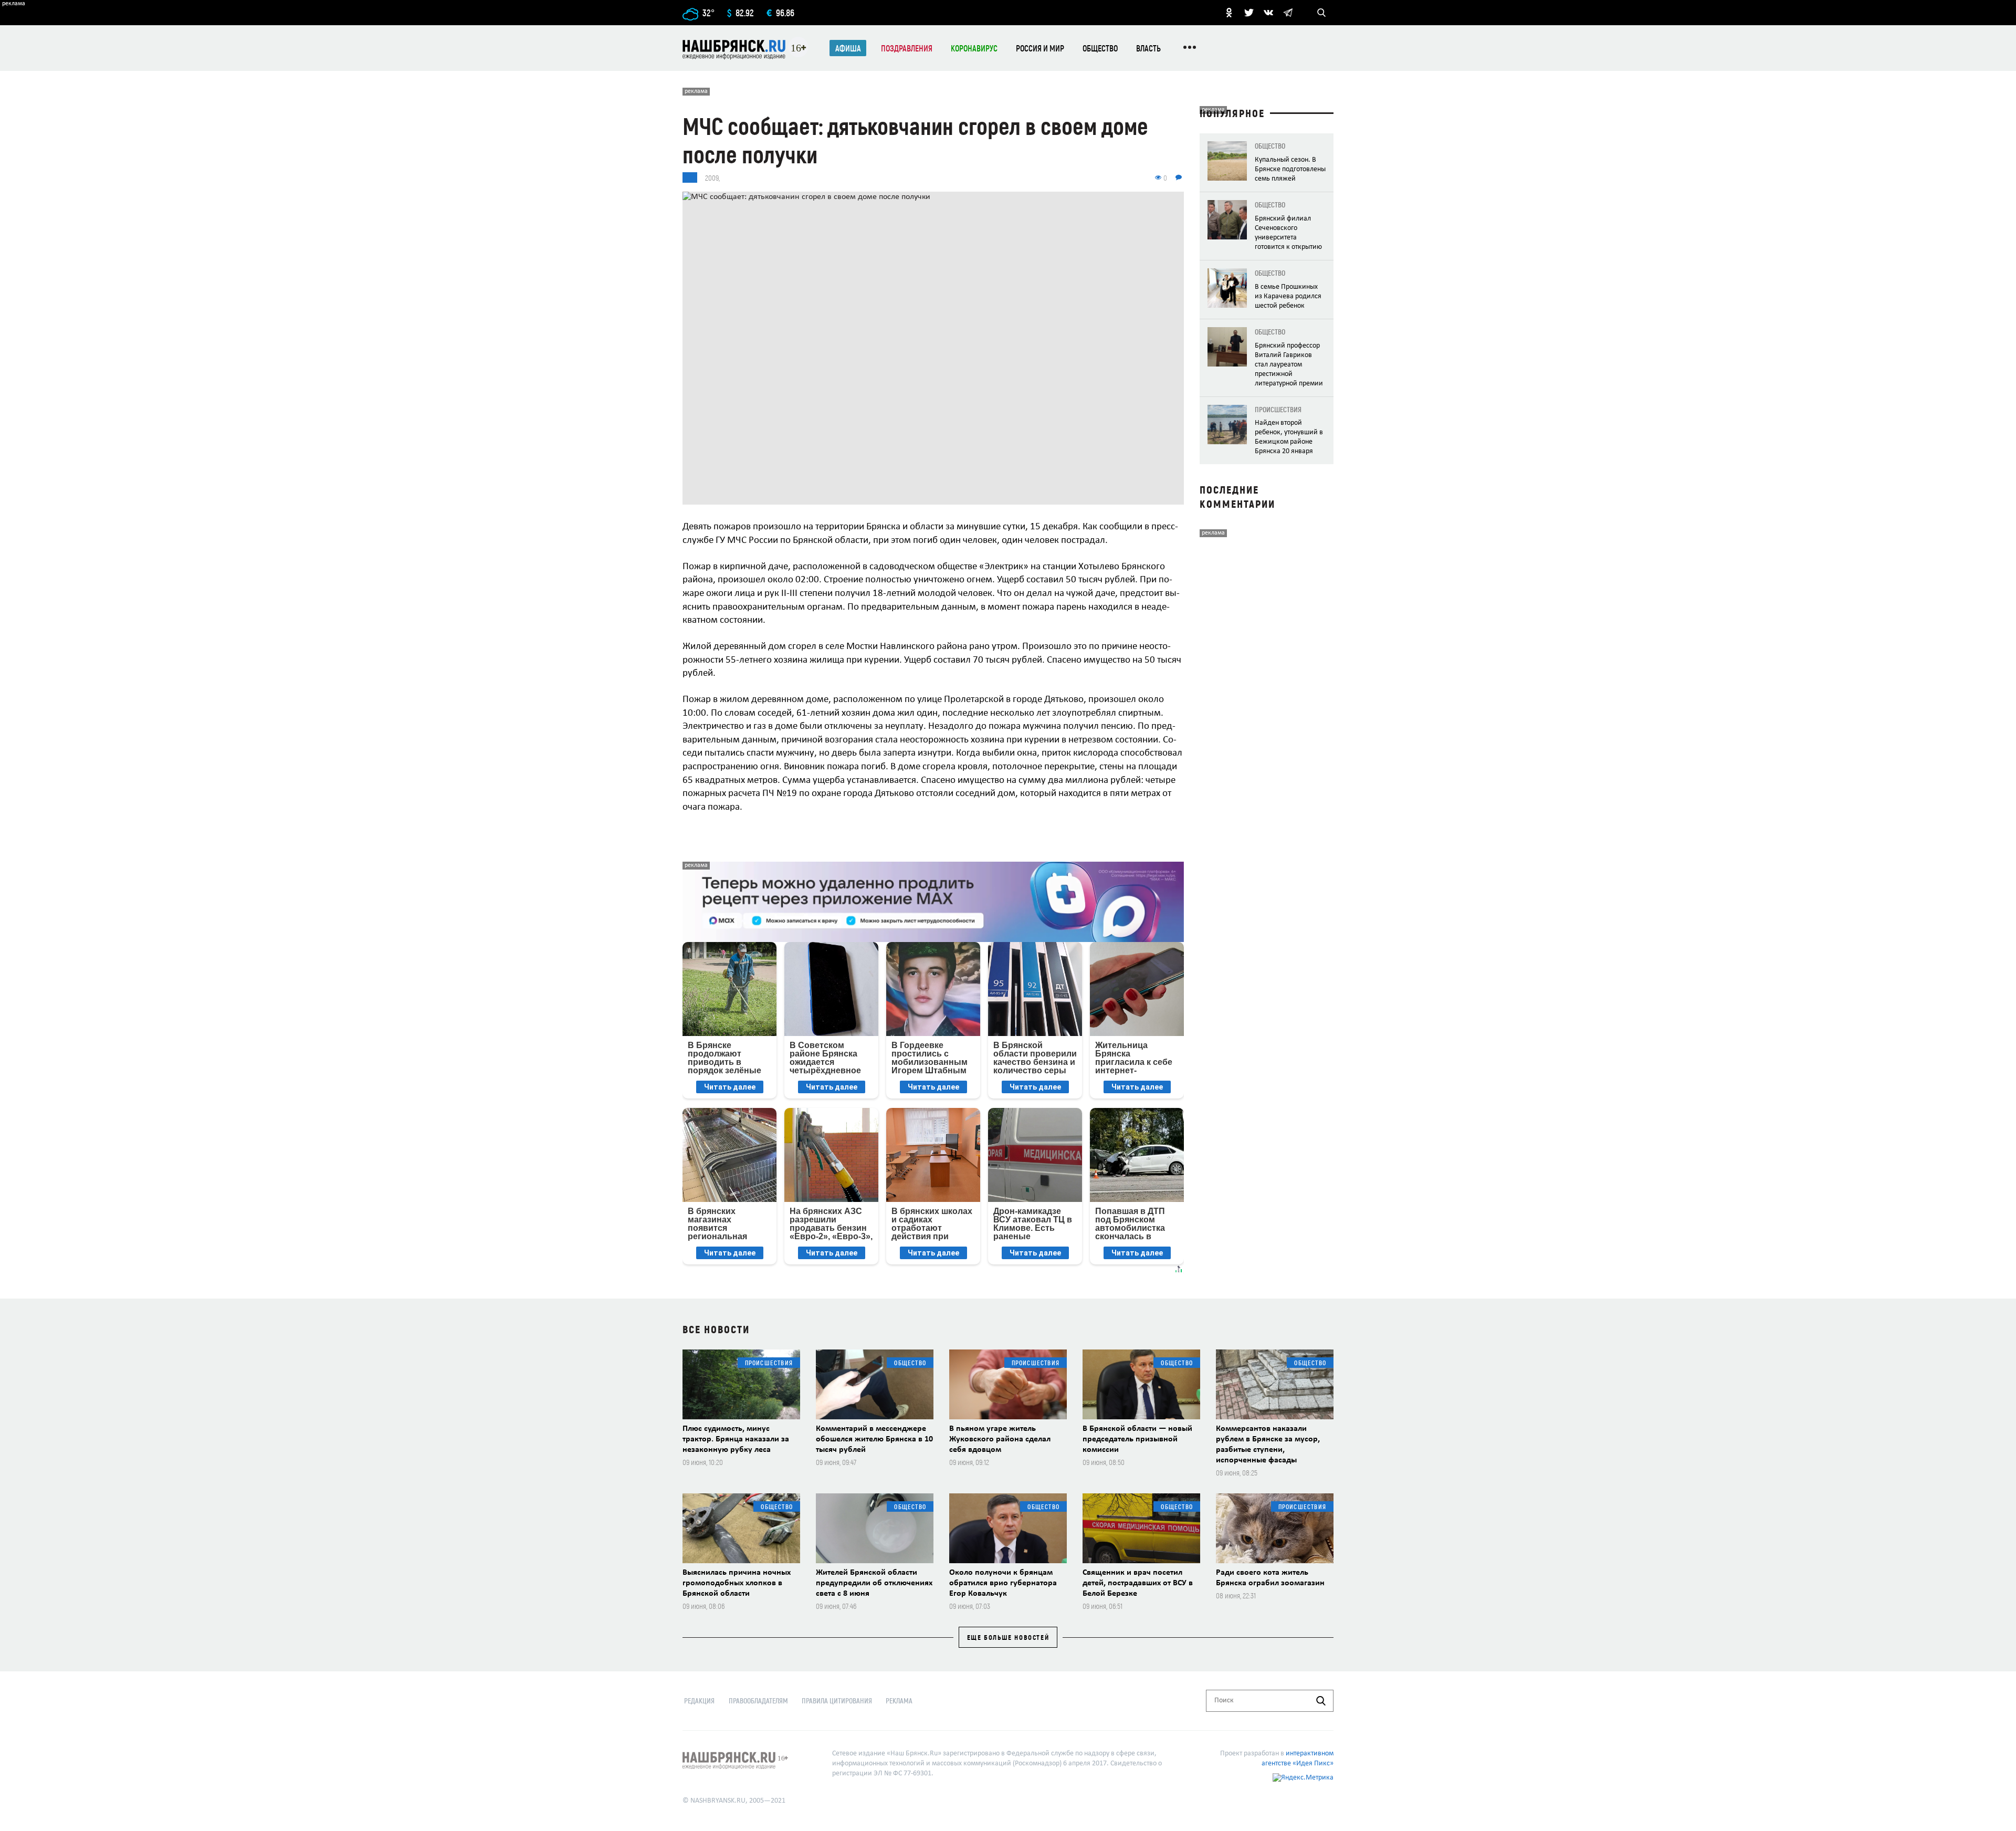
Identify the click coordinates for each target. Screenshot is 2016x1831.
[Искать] (1321, 1701)
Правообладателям (758, 1701)
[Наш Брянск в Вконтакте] (1268, 13)
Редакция (699, 1701)
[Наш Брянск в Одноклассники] (1229, 13)
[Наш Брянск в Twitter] (1249, 13)
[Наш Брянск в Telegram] (1288, 13)
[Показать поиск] (1321, 13)
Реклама (899, 1701)
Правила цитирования (837, 1701)
